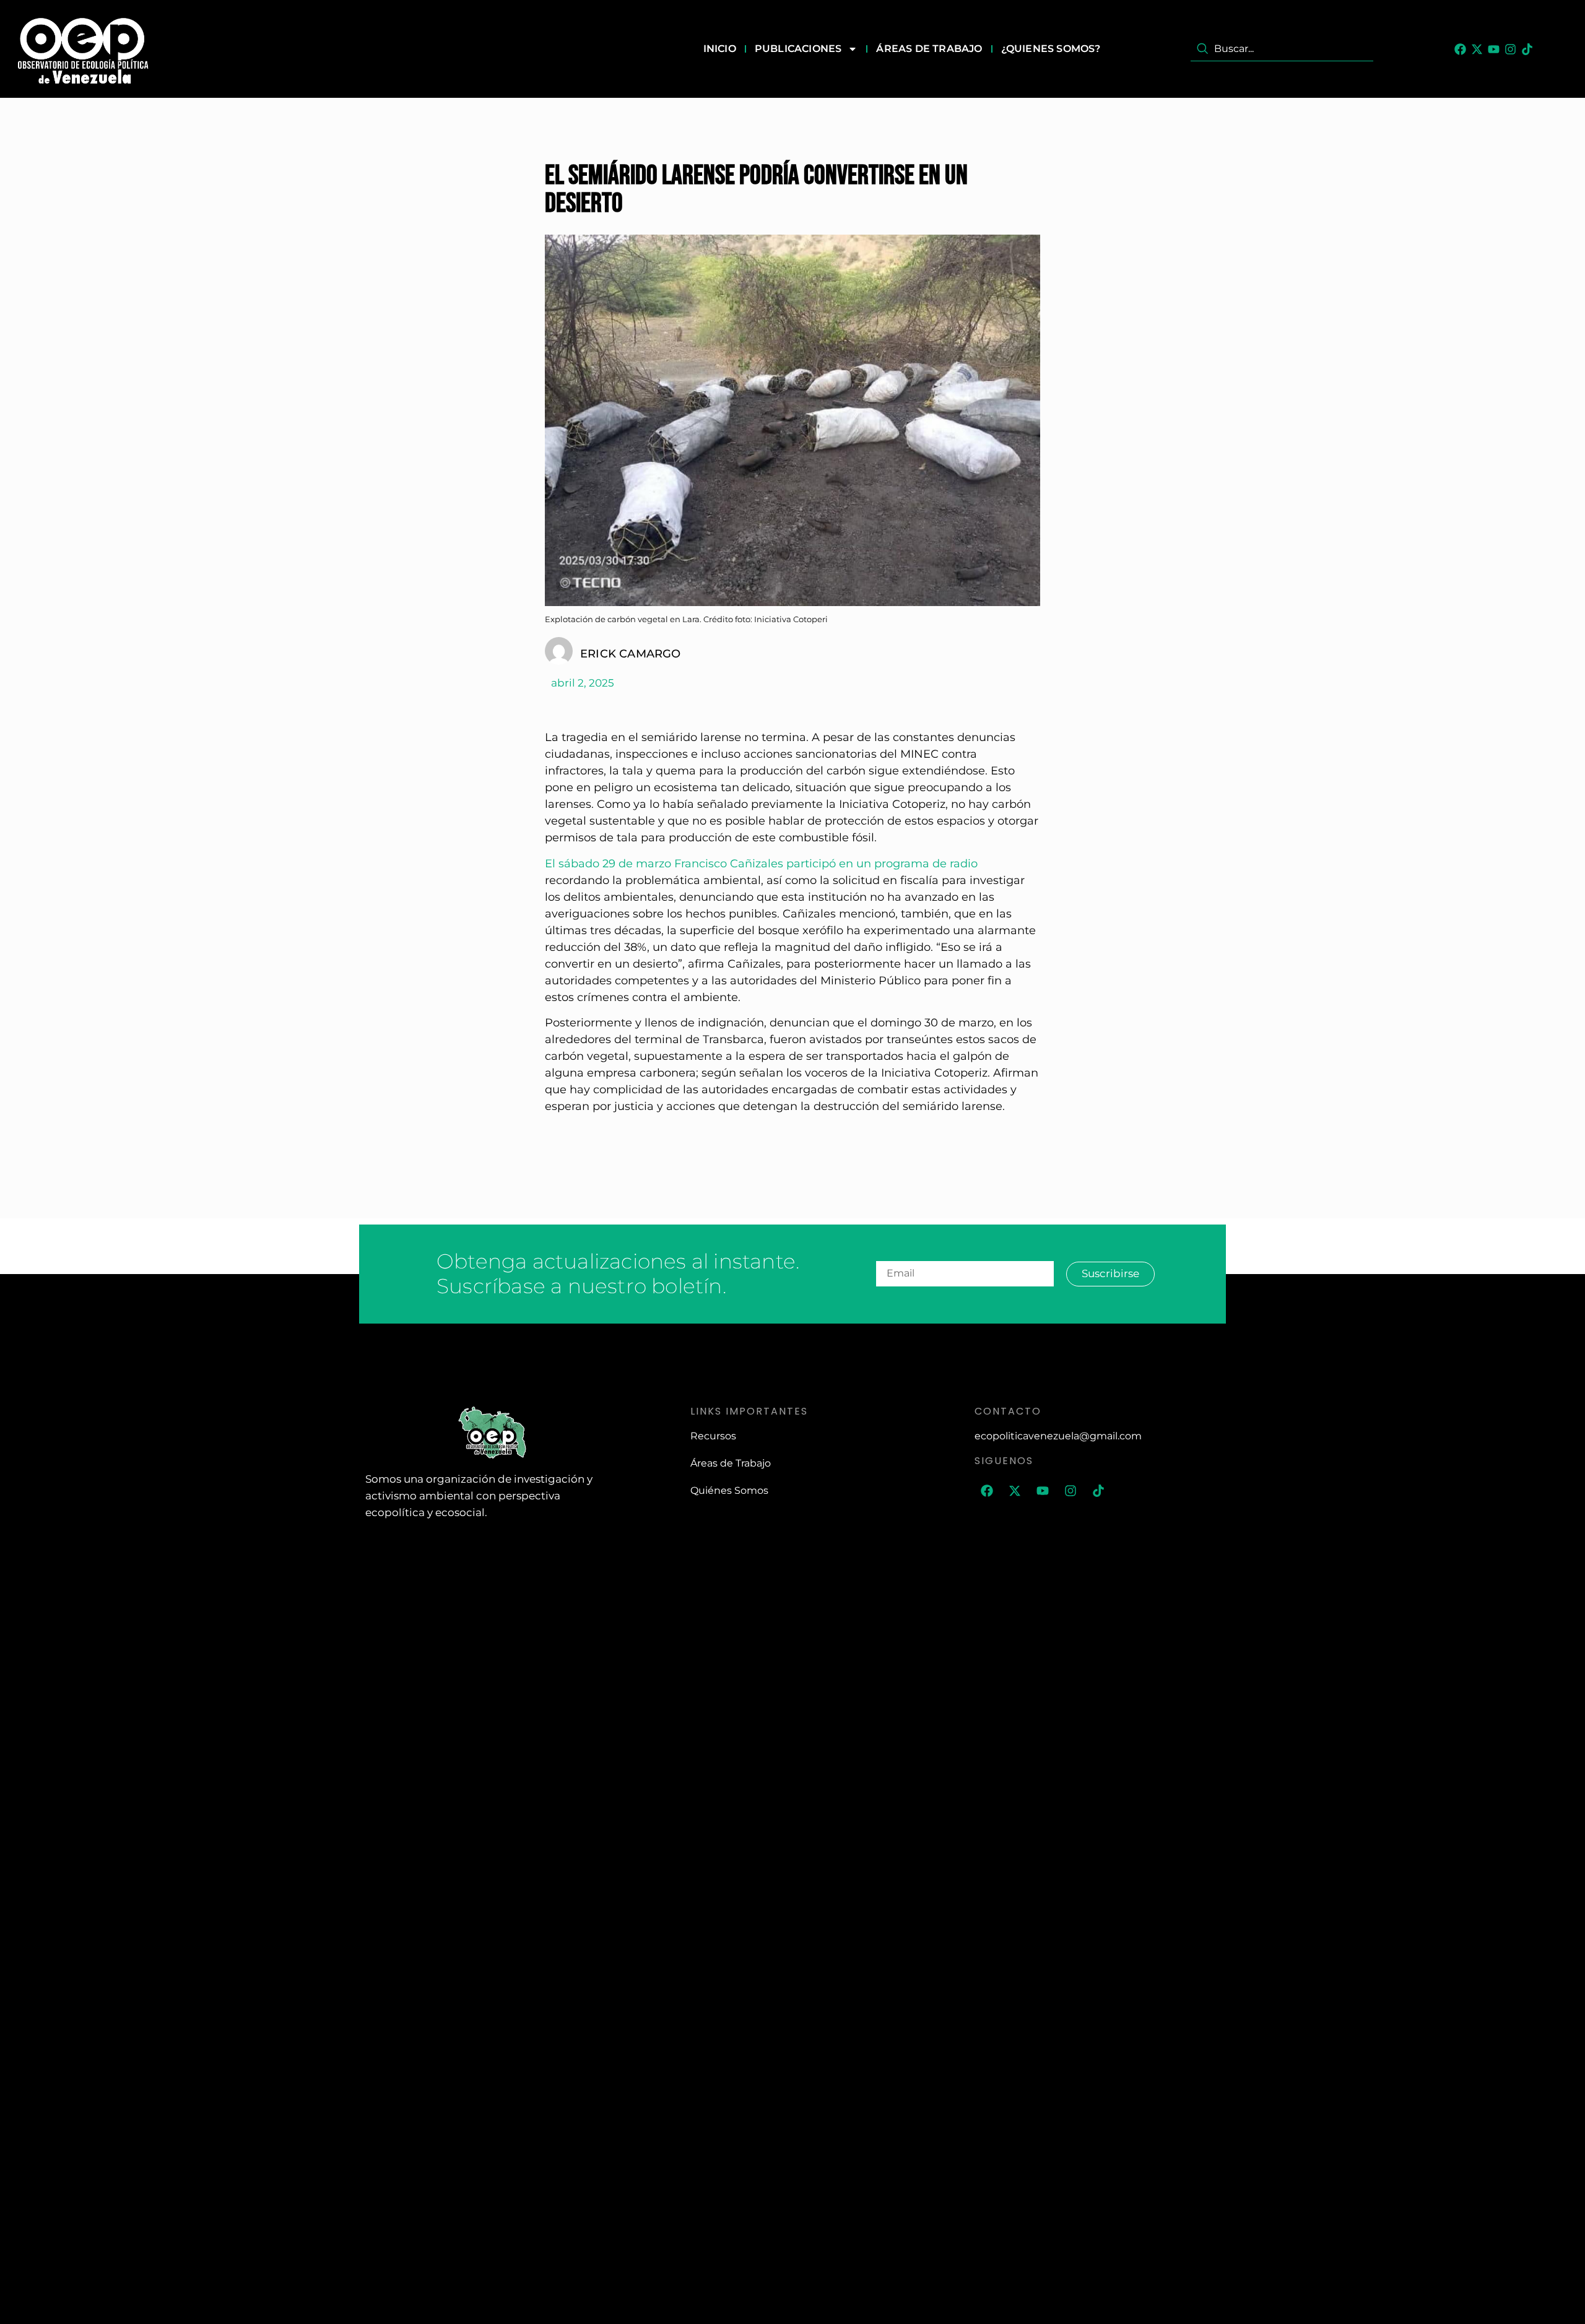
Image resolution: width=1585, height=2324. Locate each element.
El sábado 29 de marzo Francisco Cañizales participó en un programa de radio (761, 864)
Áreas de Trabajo (929, 49)
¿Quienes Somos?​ (1051, 49)
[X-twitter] (1477, 49)
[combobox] (1282, 49)
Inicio (720, 49)
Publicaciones (798, 49)
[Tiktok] (1527, 49)
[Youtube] (1494, 49)
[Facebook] (1460, 49)
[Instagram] (1510, 49)
